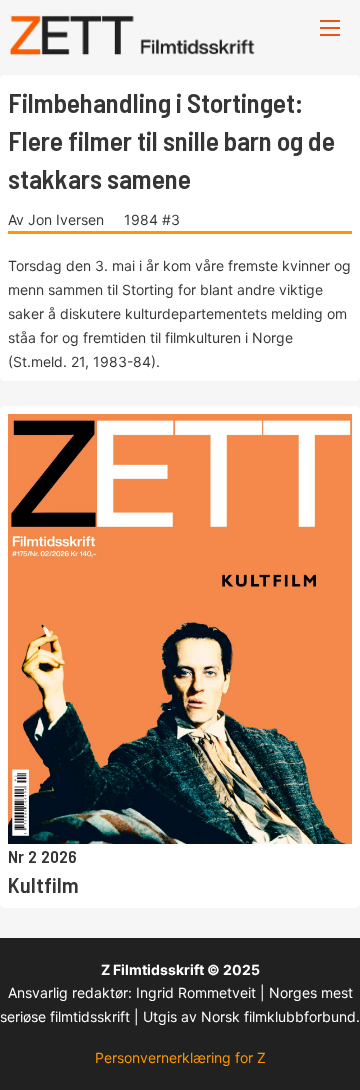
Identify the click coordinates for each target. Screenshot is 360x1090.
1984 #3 (152, 219)
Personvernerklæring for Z (180, 1057)
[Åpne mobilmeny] (330, 28)
